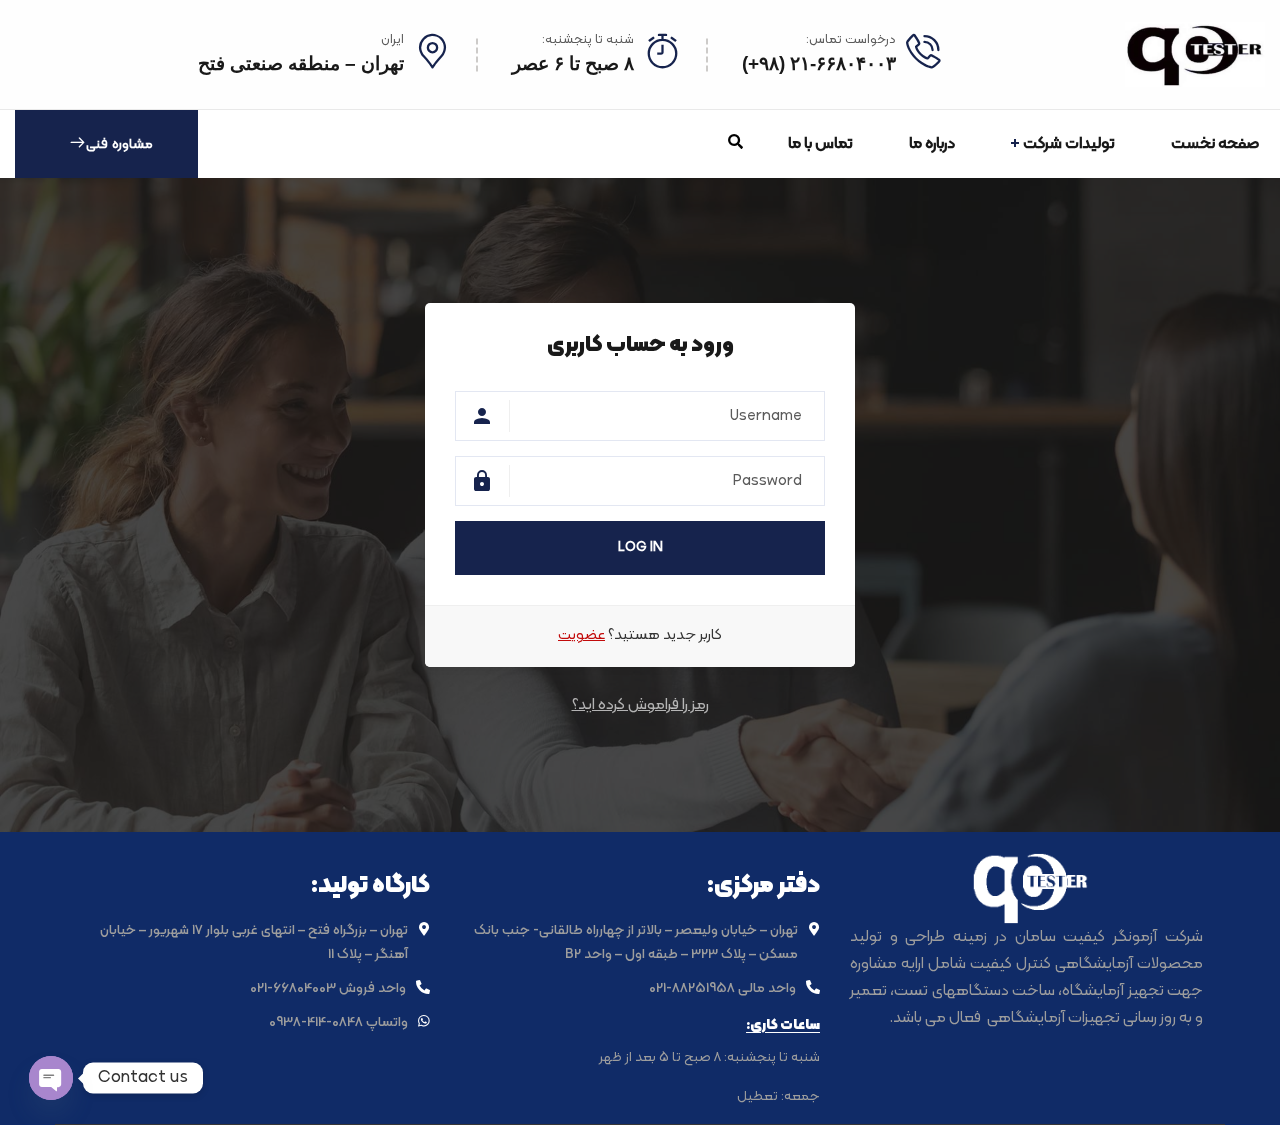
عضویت (581, 635)
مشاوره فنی (119, 144)
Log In (640, 547)
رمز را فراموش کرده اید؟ (640, 705)
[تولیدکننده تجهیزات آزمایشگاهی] (1195, 54)
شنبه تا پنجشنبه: (588, 40)
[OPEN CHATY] (51, 1078)
